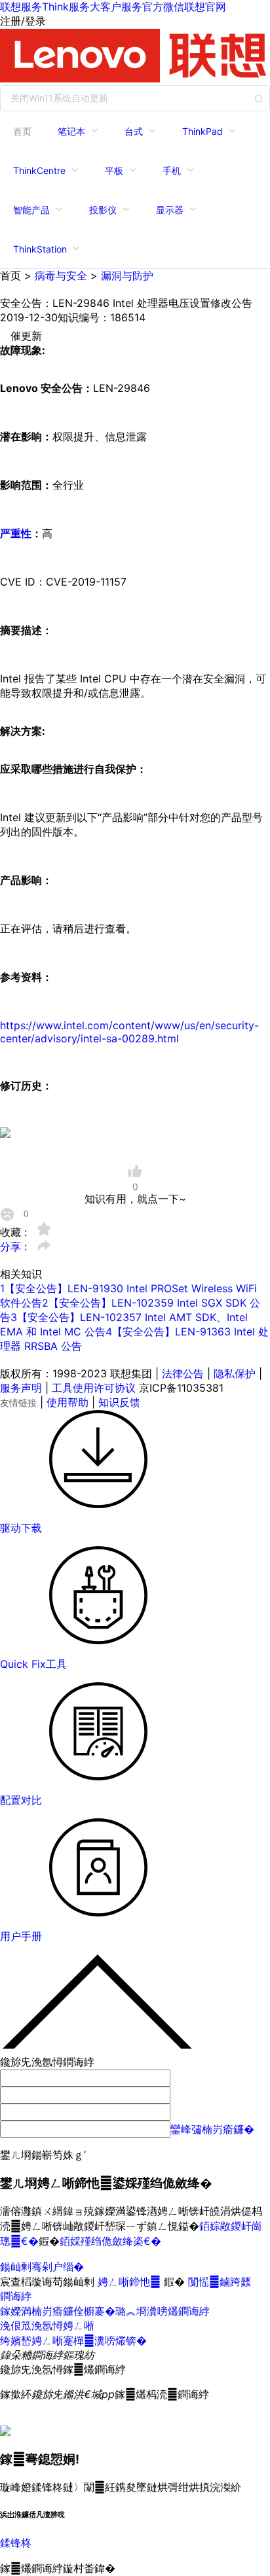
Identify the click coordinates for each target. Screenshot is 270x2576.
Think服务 (66, 7)
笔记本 (71, 131)
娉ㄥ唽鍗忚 (131, 2282)
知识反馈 (119, 1402)
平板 (114, 170)
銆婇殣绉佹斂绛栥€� (110, 2241)
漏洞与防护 (127, 275)
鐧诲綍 (16, 2296)
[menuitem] (22, 131)
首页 (22, 131)
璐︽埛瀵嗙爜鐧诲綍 (163, 2311)
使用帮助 (67, 1402)
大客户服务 (116, 7)
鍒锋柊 (16, 2543)
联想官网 (205, 7)
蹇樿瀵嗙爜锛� (105, 2340)
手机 (172, 170)
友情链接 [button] (18, 1403)
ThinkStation (40, 249)
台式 (134, 131)
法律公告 (183, 1373)
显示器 (170, 210)
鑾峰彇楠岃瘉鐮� (212, 2129)
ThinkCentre (39, 170)
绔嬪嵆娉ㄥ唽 (31, 2340)
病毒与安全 (61, 275)
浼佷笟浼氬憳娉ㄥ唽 (47, 2325)
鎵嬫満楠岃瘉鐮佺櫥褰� (58, 2311)
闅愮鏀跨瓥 (220, 2282)
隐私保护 (235, 1373)
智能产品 (31, 210)
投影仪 (103, 210)
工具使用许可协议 (94, 1388)
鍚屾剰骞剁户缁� (42, 2267)
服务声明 (21, 1388)
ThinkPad (202, 131)
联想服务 (21, 7)
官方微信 (163, 7)
